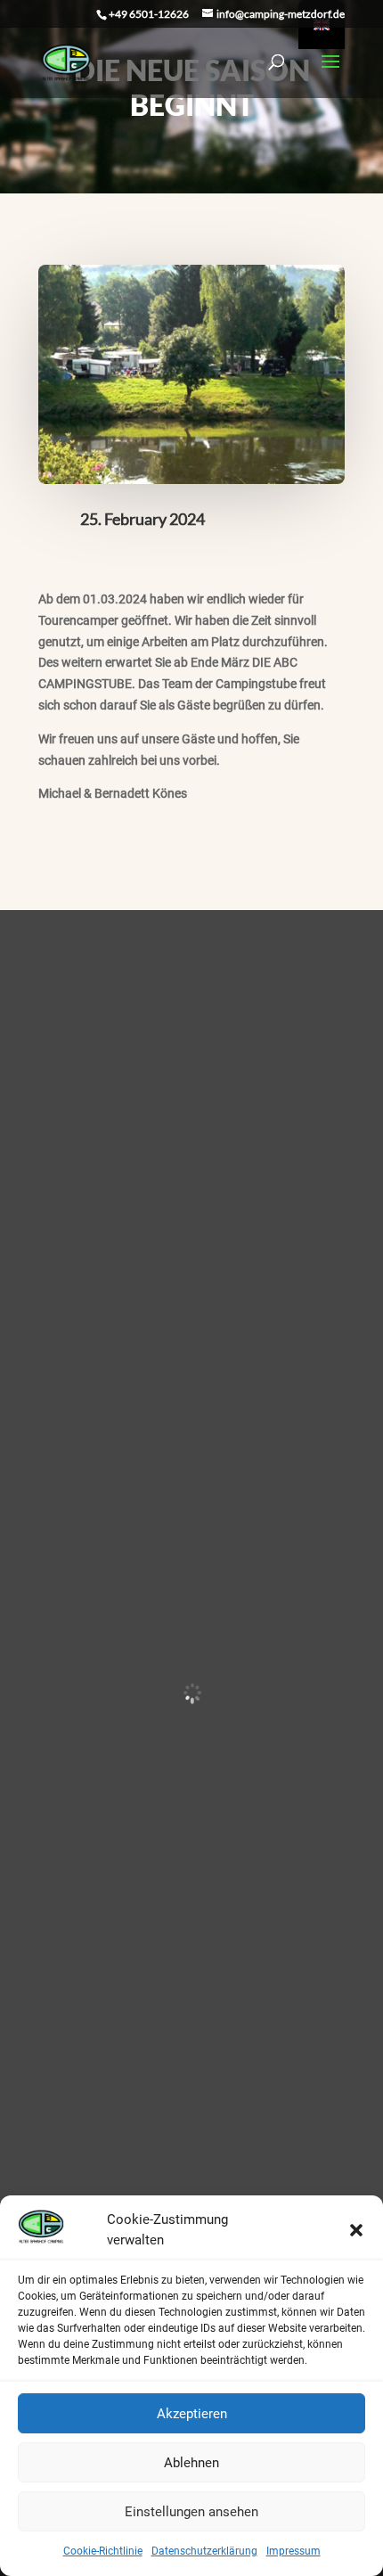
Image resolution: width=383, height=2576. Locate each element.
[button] (356, 2230)
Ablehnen (191, 2463)
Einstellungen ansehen (191, 2512)
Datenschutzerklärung (204, 2551)
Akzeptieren (192, 2414)
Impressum (293, 2551)
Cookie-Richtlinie (103, 2551)
